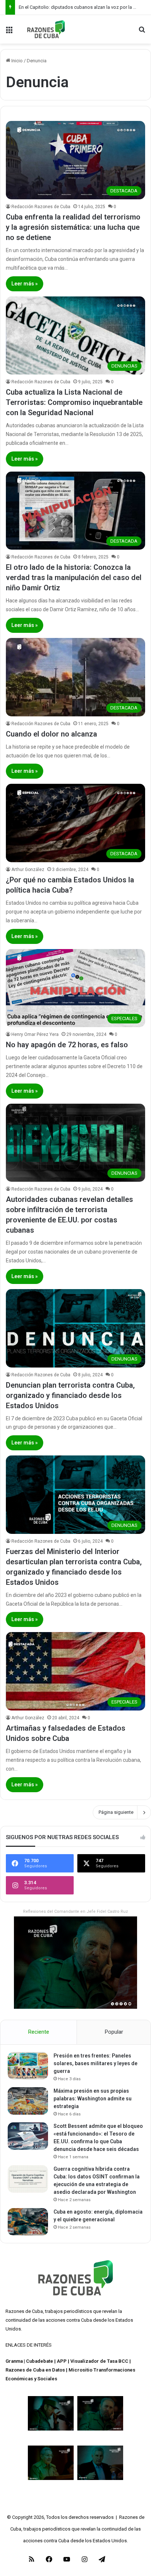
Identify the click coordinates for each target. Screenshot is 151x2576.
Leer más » (25, 284)
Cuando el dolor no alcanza (51, 734)
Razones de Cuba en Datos (35, 2370)
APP (62, 2361)
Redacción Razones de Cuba (41, 207)
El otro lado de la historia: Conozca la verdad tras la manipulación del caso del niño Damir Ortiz (74, 577)
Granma (14, 2361)
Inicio (16, 61)
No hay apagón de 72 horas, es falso (67, 1045)
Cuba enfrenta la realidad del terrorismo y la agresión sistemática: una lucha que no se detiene (73, 227)
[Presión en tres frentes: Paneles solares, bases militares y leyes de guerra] (28, 2066)
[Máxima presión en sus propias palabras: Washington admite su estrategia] (28, 2101)
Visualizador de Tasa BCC (99, 2361)
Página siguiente (116, 1812)
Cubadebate (40, 2361)
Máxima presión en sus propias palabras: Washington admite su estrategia (93, 2099)
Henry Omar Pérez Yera (35, 1034)
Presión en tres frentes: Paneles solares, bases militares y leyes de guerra (95, 2063)
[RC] (46, 29)
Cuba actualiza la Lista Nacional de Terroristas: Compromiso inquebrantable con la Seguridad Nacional (74, 402)
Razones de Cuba (24, 2311)
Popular (114, 2032)
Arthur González (28, 870)
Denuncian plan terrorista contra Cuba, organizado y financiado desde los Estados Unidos (70, 1395)
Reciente (39, 2032)
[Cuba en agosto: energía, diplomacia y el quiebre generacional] (28, 2222)
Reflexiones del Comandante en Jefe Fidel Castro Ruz (75, 1911)
